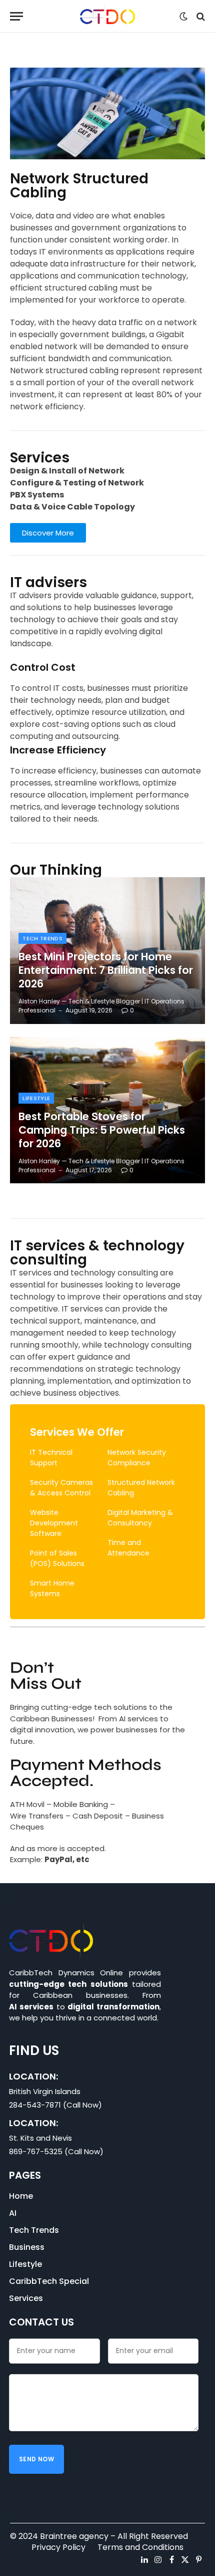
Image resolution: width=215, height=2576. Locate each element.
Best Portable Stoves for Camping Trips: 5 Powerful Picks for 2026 (102, 1130)
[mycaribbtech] (108, 16)
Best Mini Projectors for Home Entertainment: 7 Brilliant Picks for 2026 (106, 970)
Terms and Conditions (140, 2547)
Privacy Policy (58, 2547)
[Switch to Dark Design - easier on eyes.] (183, 17)
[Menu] (16, 16)
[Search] (200, 16)
